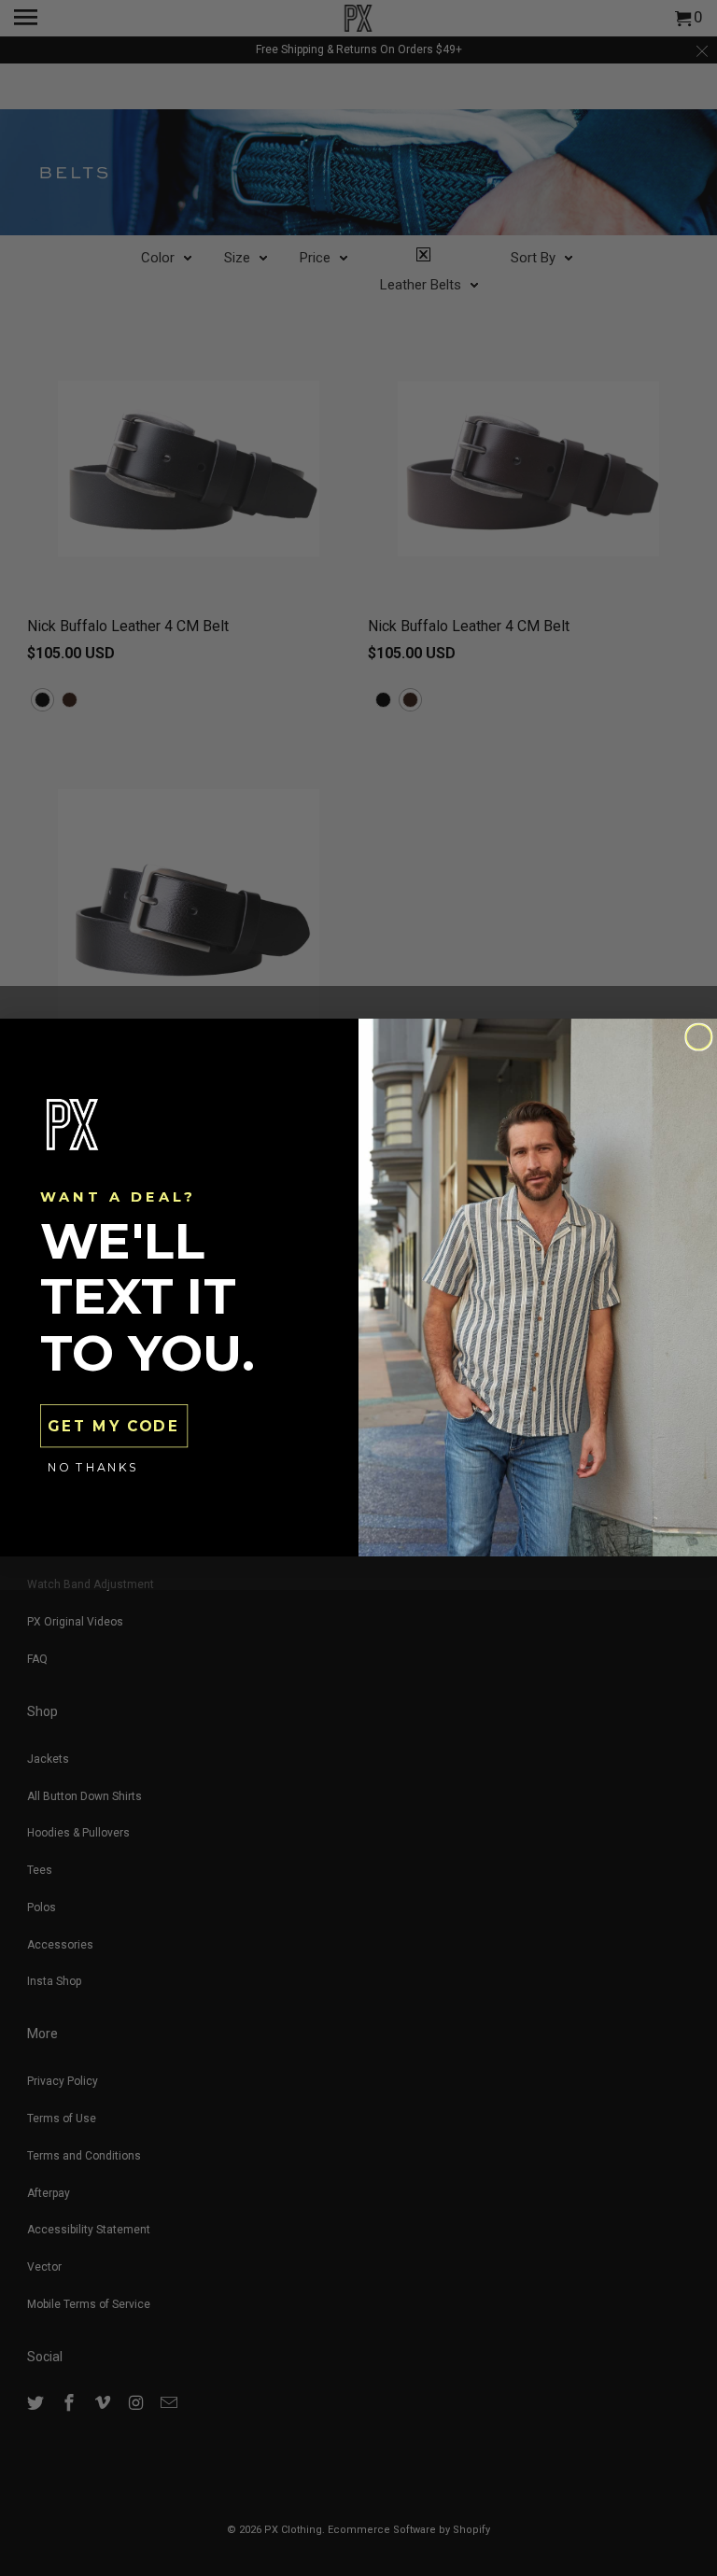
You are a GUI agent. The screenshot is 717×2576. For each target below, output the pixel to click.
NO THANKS (93, 1468)
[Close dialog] (699, 1038)
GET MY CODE (113, 1427)
